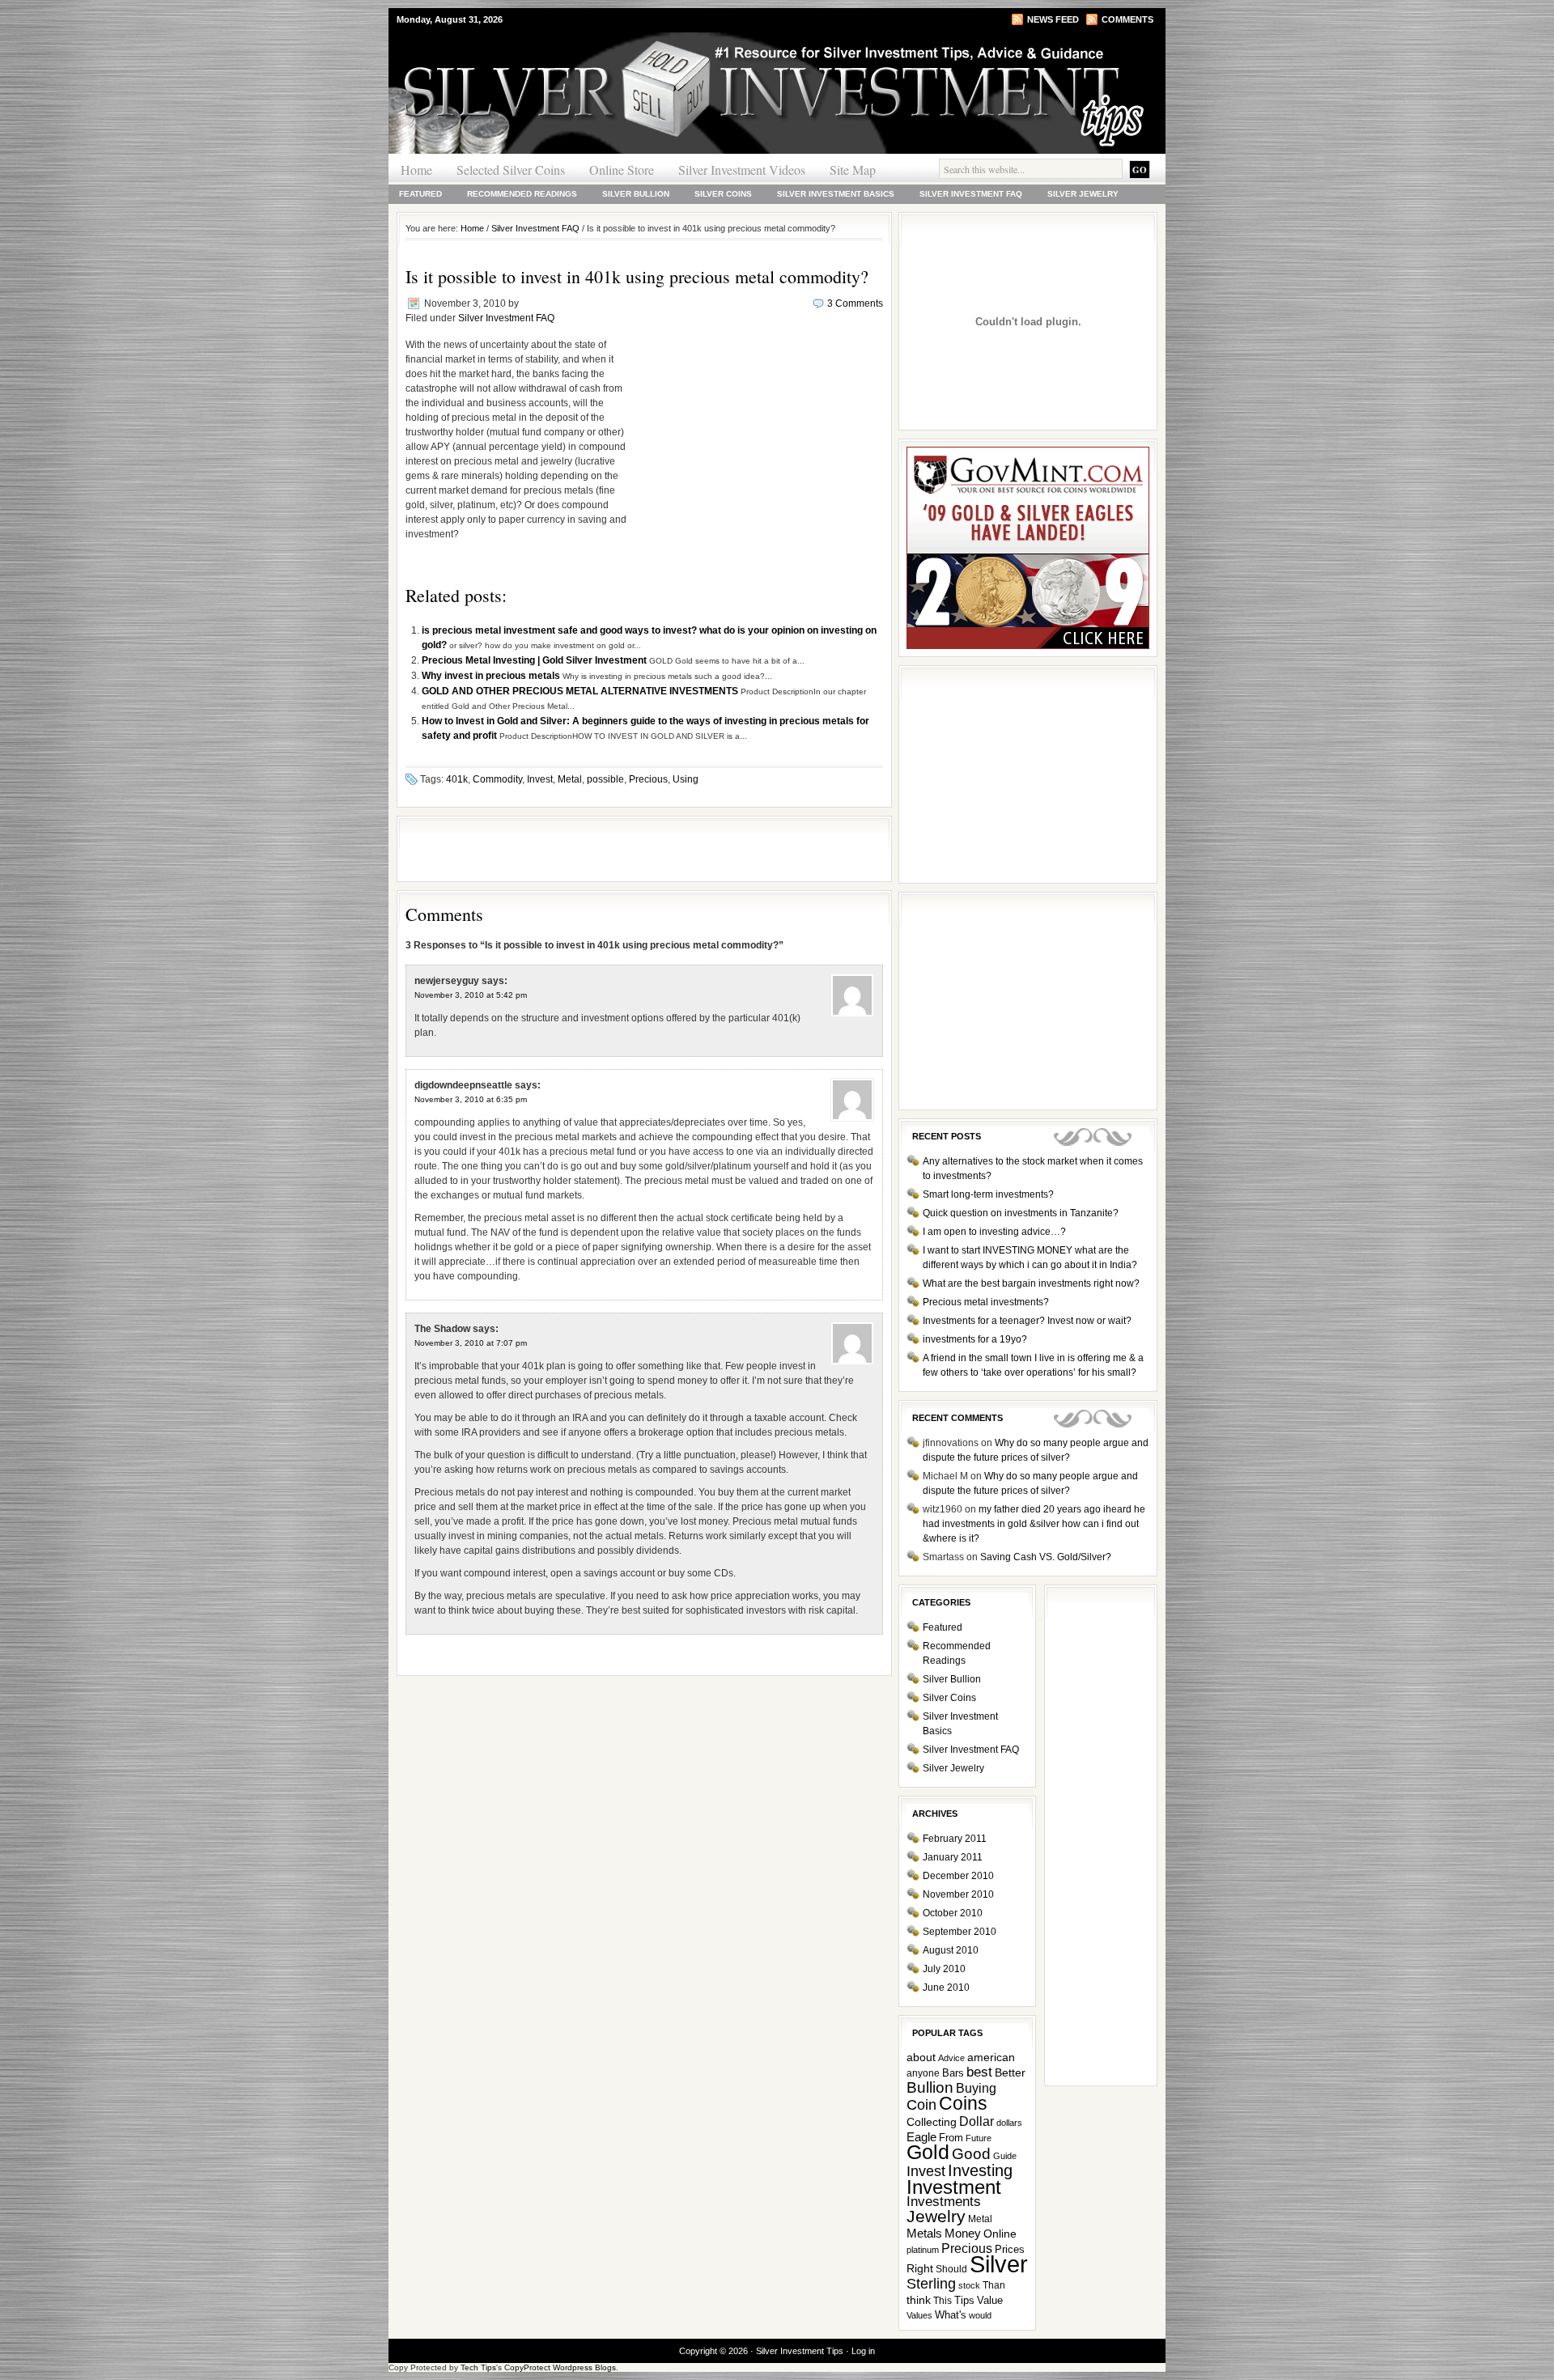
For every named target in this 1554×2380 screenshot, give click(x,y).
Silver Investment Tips (583, 64)
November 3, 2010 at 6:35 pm (471, 1099)
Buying (976, 2088)
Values (919, 2315)
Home (416, 170)
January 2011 (953, 1857)
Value (990, 2300)
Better (1010, 2072)
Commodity (497, 779)
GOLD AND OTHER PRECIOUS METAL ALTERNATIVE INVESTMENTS (581, 691)
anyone (923, 2073)
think (919, 2300)
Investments (944, 2202)
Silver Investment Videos (742, 170)
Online (1000, 2234)
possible (605, 779)
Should (951, 2269)
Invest (540, 779)
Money (963, 2234)
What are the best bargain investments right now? (1031, 1283)
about (921, 2058)
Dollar (977, 2121)
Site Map (853, 170)
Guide (1005, 2156)
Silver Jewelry (1083, 194)
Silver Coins (723, 194)
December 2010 (958, 1876)
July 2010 (944, 1969)
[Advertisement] (759, 441)
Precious (648, 779)
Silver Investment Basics (836, 194)
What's (951, 2315)
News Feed (1053, 19)
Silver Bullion (636, 194)
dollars (1009, 2123)
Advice (951, 2058)
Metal (570, 779)
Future (979, 2138)
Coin (921, 2105)
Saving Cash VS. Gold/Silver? (1046, 1557)
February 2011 (955, 1839)
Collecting (932, 2122)
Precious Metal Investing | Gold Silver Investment (535, 660)
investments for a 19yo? (975, 1339)
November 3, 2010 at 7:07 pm (471, 1343)
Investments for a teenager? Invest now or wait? (1027, 1321)
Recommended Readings (522, 194)
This (943, 2301)
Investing (980, 2170)
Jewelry (936, 2216)
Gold (928, 2152)
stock (969, 2285)
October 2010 (953, 1913)
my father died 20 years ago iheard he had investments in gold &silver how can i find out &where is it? (1034, 1524)
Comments (1127, 19)
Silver (999, 2264)
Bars (953, 2073)
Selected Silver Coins (511, 170)
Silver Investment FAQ (971, 194)
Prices (1010, 2249)
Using (686, 779)
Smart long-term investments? (988, 1194)
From (951, 2138)
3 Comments (855, 303)
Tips (964, 2300)
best (979, 2072)
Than (994, 2285)
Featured (420, 194)
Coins (963, 2104)
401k (457, 779)
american (991, 2058)
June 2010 (946, 1988)
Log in (863, 2351)
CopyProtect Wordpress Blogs (560, 2367)
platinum (923, 2250)
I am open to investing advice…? (994, 1232)
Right (920, 2268)
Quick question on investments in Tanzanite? (1021, 1213)
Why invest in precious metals (492, 676)
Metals (924, 2233)
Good (971, 2153)
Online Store (622, 170)
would (980, 2315)
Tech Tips (478, 2367)
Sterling (931, 2284)
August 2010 (951, 1950)
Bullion (930, 2087)
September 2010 (960, 1932)
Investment (954, 2187)
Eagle (921, 2137)
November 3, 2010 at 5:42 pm (471, 995)
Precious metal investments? (986, 1302)
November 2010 (958, 1894)
